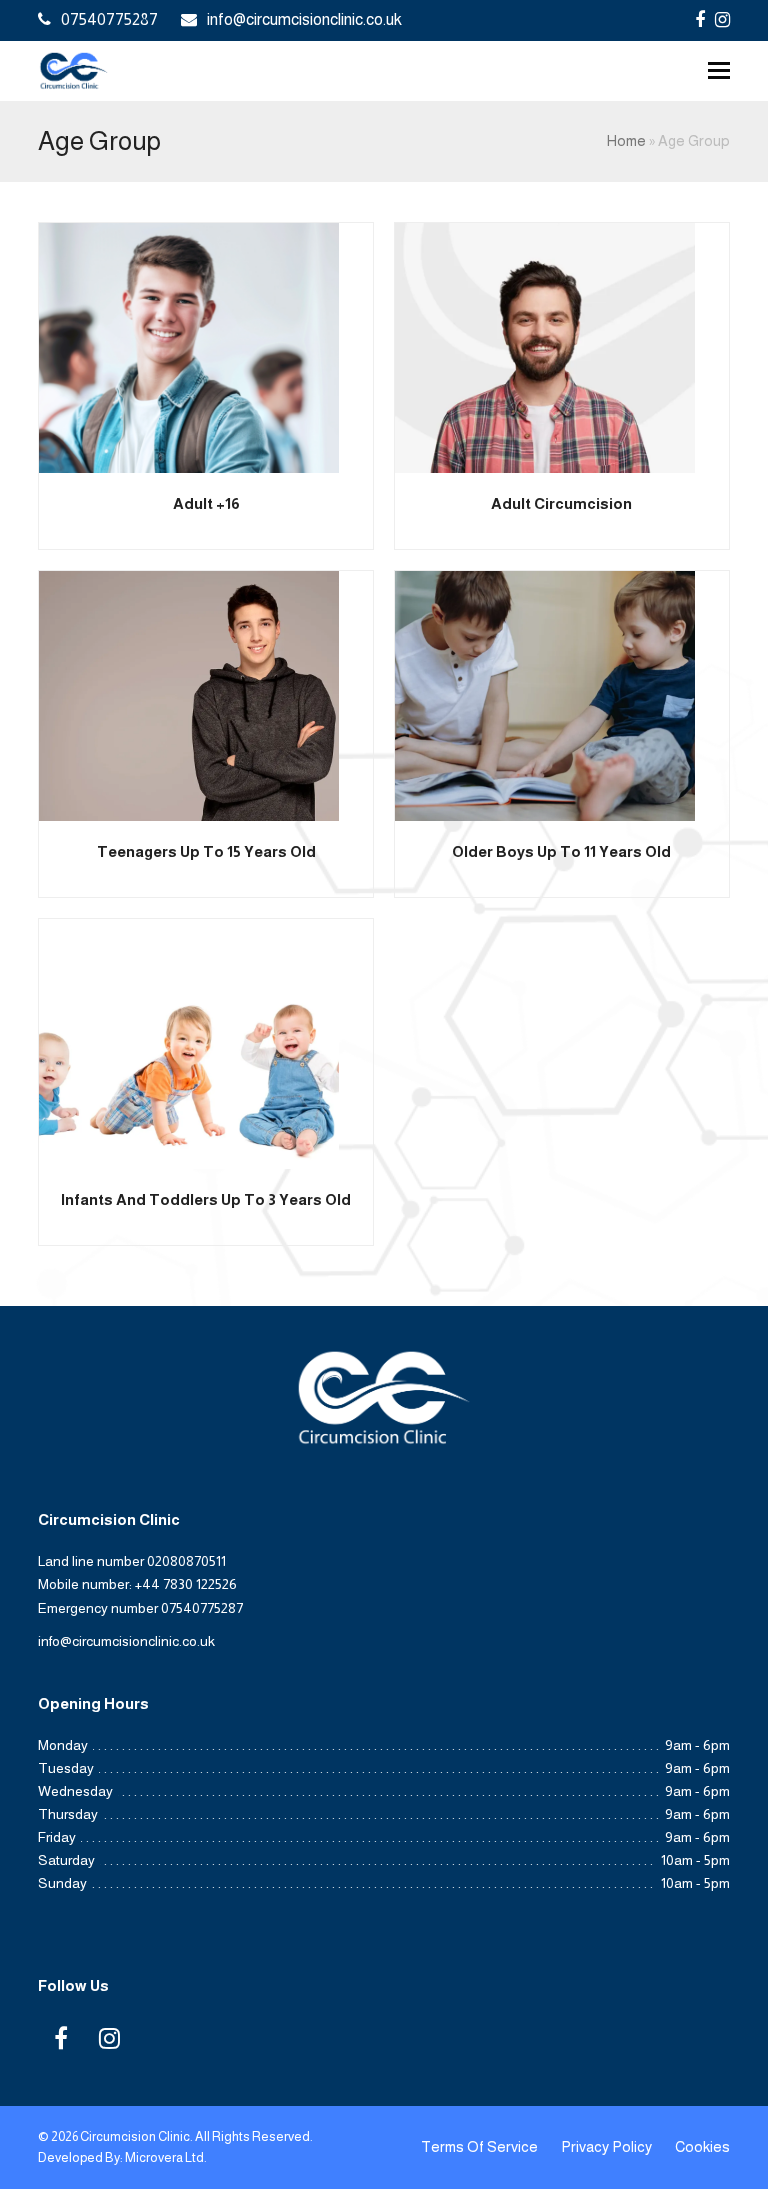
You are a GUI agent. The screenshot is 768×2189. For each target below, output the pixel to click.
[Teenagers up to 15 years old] (189, 694)
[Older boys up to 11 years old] (545, 694)
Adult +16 (206, 503)
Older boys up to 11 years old (561, 851)
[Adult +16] (189, 346)
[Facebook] (700, 20)
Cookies (702, 2147)
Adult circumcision (561, 503)
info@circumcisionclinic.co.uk (304, 19)
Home (626, 141)
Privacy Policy (606, 2147)
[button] (719, 71)
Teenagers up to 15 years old (206, 851)
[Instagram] (722, 20)
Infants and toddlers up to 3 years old (206, 1199)
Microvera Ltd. (166, 2157)
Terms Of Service (479, 2147)
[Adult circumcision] (545, 346)
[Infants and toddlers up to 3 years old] (189, 1042)
